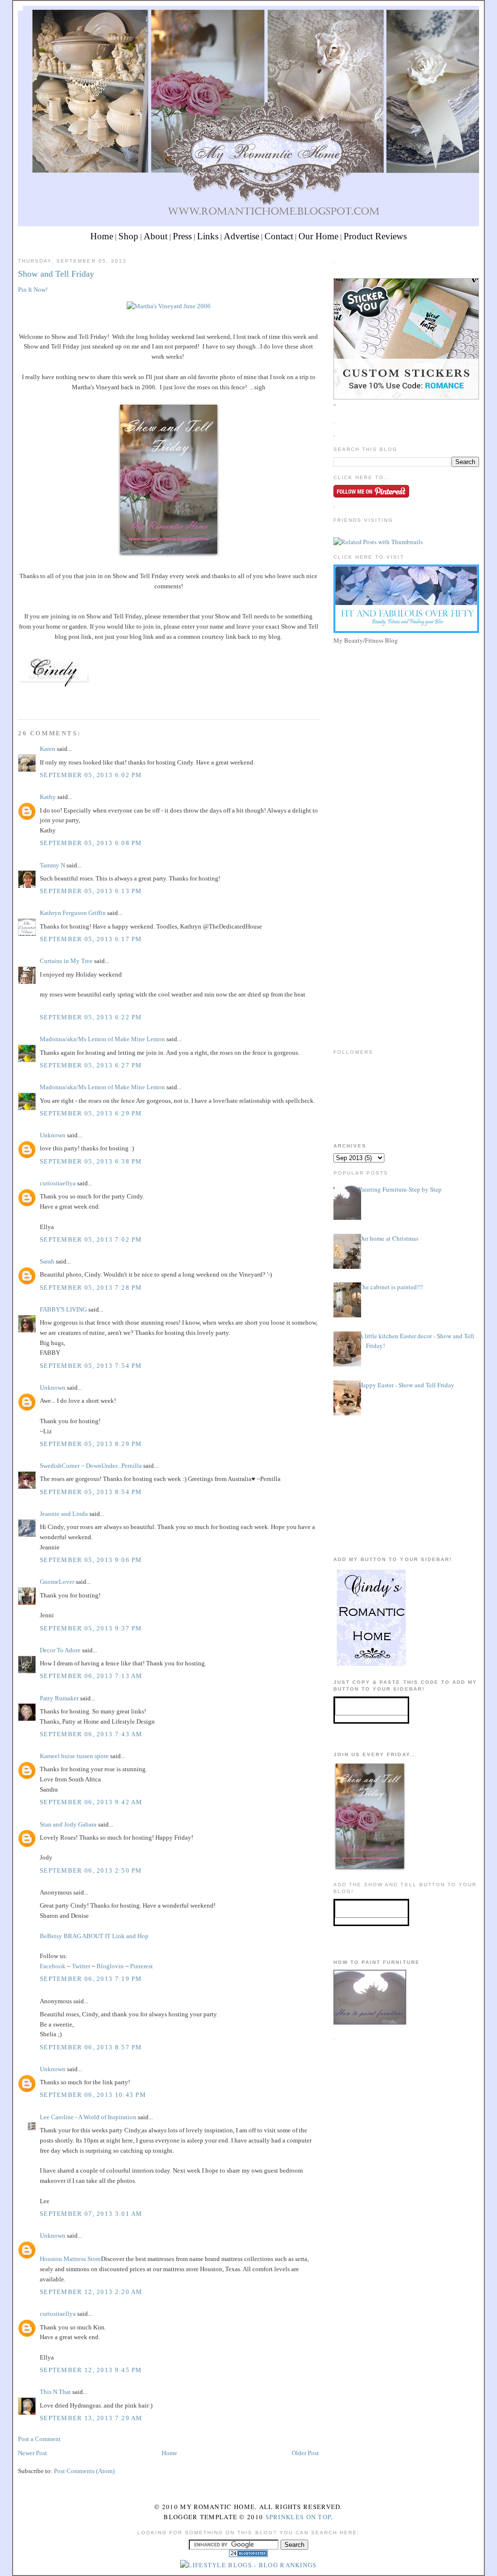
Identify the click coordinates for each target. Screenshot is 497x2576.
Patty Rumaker (59, 1698)
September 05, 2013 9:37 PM (91, 1628)
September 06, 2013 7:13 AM (91, 1676)
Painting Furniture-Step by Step (400, 1189)
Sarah (47, 1261)
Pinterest (141, 1966)
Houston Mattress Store (70, 2259)
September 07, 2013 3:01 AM (91, 2214)
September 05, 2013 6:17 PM (91, 939)
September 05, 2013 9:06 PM (91, 1560)
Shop (128, 236)
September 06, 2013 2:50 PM (91, 1870)
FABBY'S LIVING (63, 1309)
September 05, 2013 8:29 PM (91, 1444)
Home (102, 236)
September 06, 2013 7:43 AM (91, 1734)
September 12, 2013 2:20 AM (91, 2292)
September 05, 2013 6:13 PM (91, 891)
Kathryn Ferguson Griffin (73, 913)
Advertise (241, 236)
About (156, 236)
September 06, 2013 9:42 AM (91, 1802)
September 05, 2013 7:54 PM (91, 1366)
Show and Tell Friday (56, 274)
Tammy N (52, 865)
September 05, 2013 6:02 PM (91, 775)
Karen (48, 749)
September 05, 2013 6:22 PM (91, 1017)
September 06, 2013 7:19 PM (91, 1979)
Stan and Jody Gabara (68, 1824)
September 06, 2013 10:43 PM (93, 2095)
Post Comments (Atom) (84, 2471)
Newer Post (33, 2453)
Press (182, 236)
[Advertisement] (406, 715)
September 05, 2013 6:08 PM (91, 843)
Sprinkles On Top (298, 2517)
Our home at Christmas (389, 1238)
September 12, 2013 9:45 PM (91, 2370)
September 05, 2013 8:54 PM (91, 1492)
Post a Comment (39, 2439)
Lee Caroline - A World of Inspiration (88, 2117)
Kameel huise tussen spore (74, 1756)
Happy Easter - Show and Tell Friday (406, 1385)
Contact (279, 236)
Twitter (82, 1966)
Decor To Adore (60, 1650)
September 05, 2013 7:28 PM (91, 1288)
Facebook (53, 1966)
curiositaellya (58, 1183)
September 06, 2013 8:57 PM (91, 2047)
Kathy (48, 797)
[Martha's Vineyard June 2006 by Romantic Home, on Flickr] (169, 306)
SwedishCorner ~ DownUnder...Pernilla (91, 1466)
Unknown (53, 1135)
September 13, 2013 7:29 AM (91, 2418)
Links (208, 236)
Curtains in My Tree (66, 961)
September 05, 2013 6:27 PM (91, 1065)
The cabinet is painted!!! (391, 1287)
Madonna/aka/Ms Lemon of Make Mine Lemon (102, 1039)
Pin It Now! (33, 290)
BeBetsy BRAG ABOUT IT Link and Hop (94, 1936)
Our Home (318, 236)
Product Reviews (375, 236)
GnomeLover (57, 1582)
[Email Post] (19, 701)
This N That (55, 2392)
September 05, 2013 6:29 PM (91, 1113)
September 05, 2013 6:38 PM (91, 1161)
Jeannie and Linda (64, 1514)
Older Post (305, 2453)
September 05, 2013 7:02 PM (91, 1239)
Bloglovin (111, 1966)
